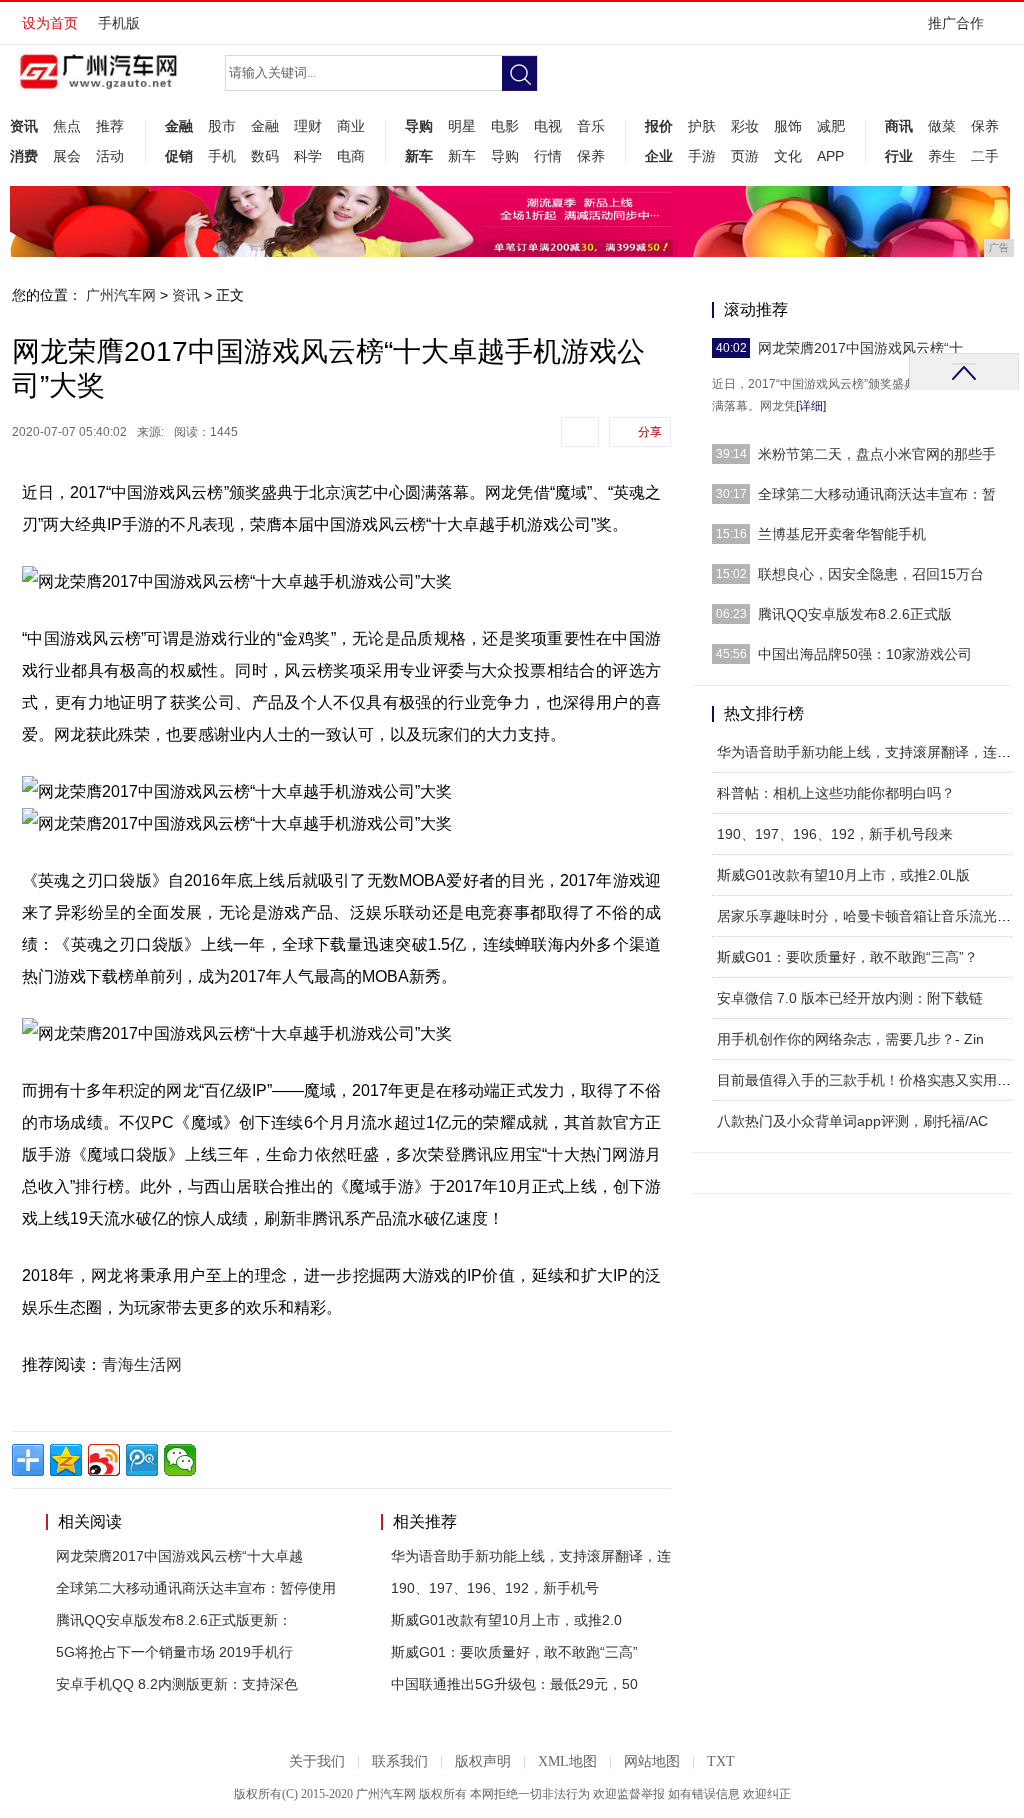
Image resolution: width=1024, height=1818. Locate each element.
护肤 (702, 126)
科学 (308, 156)
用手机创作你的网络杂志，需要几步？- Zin (850, 1039)
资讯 (24, 126)
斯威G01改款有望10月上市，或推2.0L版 (843, 875)
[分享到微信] (180, 1460)
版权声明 (483, 1761)
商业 (351, 126)
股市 (222, 126)
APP (830, 156)
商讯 (899, 126)
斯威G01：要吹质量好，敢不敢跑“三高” (514, 1652)
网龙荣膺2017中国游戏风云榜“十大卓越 (179, 1556)
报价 (659, 126)
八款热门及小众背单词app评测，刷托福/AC (852, 1121)
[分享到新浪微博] (104, 1460)
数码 (265, 156)
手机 (222, 156)
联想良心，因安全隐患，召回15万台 (871, 574)
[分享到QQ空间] (66, 1460)
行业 (899, 156)
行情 (548, 156)
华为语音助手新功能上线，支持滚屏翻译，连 (531, 1556)
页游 (745, 156)
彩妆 (745, 126)
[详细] (811, 406)
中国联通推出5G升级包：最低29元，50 (514, 1684)
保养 (591, 156)
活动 (110, 156)
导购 (419, 126)
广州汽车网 (121, 295)
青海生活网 (142, 1364)
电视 (548, 126)
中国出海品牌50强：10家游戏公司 (865, 654)
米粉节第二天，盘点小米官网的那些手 (877, 454)
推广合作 (956, 23)
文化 (788, 156)
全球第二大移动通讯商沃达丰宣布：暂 (877, 494)
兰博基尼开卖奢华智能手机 (842, 534)
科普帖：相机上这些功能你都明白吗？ (836, 793)
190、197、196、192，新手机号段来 (835, 834)
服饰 (788, 126)
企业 (659, 156)
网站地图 (652, 1761)
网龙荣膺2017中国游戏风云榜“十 (860, 348)
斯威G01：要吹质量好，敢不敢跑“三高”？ (847, 957)
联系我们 (400, 1761)
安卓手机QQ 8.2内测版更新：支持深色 (177, 1684)
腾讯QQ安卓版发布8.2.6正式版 (855, 614)
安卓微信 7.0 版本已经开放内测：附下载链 (850, 998)
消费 (24, 156)
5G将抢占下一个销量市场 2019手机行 (174, 1652)
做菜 (942, 126)
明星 (462, 126)
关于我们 (317, 1761)
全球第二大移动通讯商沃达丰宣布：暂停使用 (196, 1588)
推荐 (110, 126)
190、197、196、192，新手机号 (495, 1588)
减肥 (831, 126)
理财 (308, 126)
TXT (721, 1761)
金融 (179, 126)
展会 (67, 156)
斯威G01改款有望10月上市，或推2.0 (506, 1620)
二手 (985, 156)
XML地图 (567, 1761)
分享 (650, 432)
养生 (942, 156)
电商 (351, 156)
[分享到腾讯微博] (142, 1460)
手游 (702, 156)
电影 (505, 126)
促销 (179, 156)
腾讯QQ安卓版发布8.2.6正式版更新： (174, 1620)
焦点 (67, 126)
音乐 (591, 126)
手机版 (119, 23)
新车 (419, 156)
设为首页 (50, 23)
